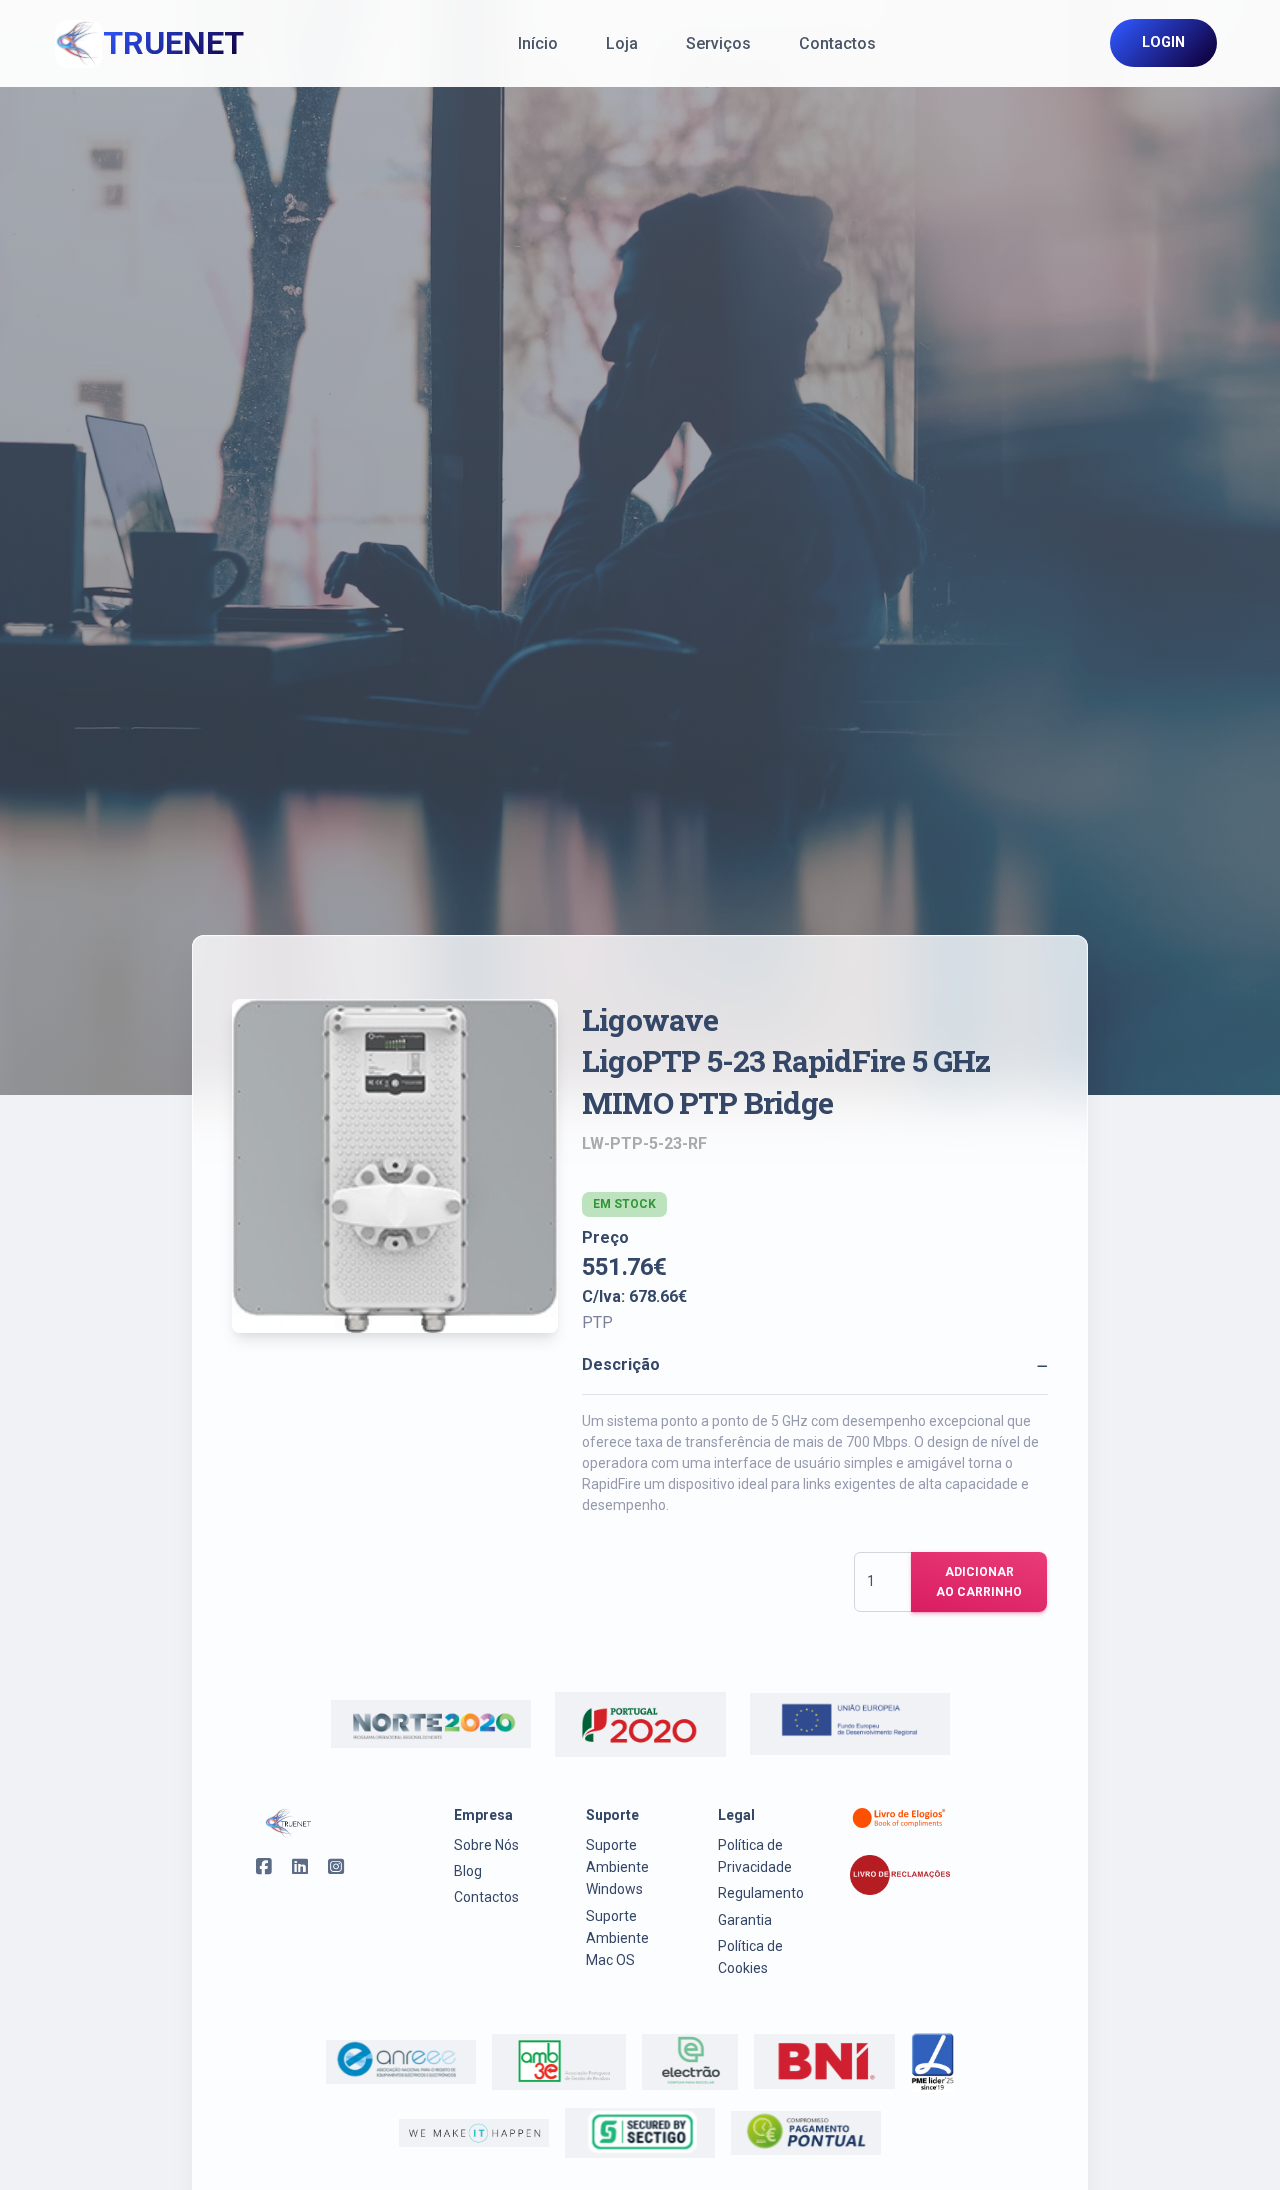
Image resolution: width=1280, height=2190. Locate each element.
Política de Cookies (750, 1957)
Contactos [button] (837, 43)
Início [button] (538, 43)
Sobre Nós (486, 1845)
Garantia (745, 1920)
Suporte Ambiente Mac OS (617, 1938)
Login (1163, 42)
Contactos (486, 1897)
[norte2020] (431, 1724)
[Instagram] (330, 1870)
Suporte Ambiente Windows (617, 1867)
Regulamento (761, 1893)
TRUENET (173, 43)
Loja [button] (622, 43)
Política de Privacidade (755, 1856)
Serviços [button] (718, 43)
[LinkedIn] (294, 1870)
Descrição (621, 1364)
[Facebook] (258, 1870)
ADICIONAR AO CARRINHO (979, 1582)
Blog (468, 1871)
